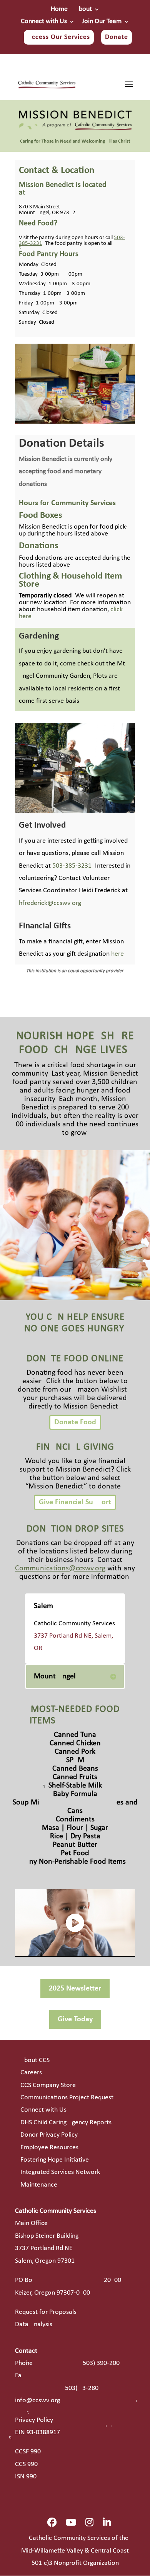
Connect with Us (44, 22)
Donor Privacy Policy (49, 2135)
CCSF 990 (28, 2452)
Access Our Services (59, 37)
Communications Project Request (67, 2098)
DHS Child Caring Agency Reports (66, 2123)
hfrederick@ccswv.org (50, 903)
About (83, 9)
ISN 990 (26, 2477)
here (117, 954)
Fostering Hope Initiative (55, 2160)
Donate (117, 37)
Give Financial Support (75, 1502)
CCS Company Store (48, 2085)
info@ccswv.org (37, 2401)
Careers (31, 2073)
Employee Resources (49, 2148)
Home (59, 9)
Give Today (75, 2019)
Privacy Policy (34, 2420)
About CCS (35, 2060)
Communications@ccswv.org (60, 1568)
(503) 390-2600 (100, 2363)
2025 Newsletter (75, 1989)
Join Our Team (102, 22)
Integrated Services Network (60, 2172)
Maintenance (39, 2185)
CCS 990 (26, 2464)
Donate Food (75, 1422)
